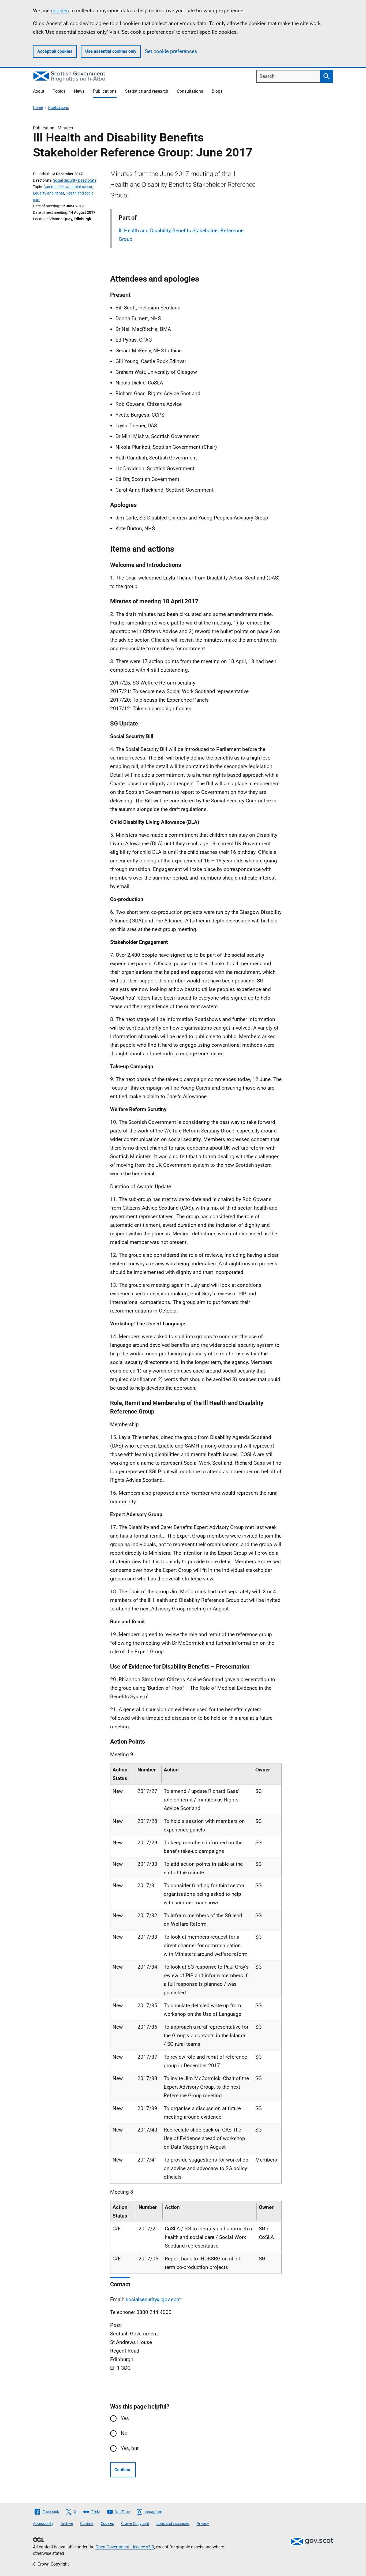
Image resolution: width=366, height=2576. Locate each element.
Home (38, 107)
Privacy (203, 2523)
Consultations (190, 91)
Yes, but (130, 2448)
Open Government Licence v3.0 (125, 2547)
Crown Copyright (135, 2523)
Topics (59, 91)
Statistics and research (147, 91)
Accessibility (43, 2523)
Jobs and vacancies (173, 2523)
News (79, 91)
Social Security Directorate (75, 180)
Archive (67, 2523)
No (124, 2433)
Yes (125, 2418)
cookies (60, 11)
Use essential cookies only (111, 51)
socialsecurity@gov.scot (153, 2299)
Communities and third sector (68, 187)
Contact (87, 2523)
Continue (123, 2470)
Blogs (217, 91)
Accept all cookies (55, 51)
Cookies (107, 2523)
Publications (105, 91)
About (39, 91)
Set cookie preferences (171, 51)
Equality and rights (48, 193)
